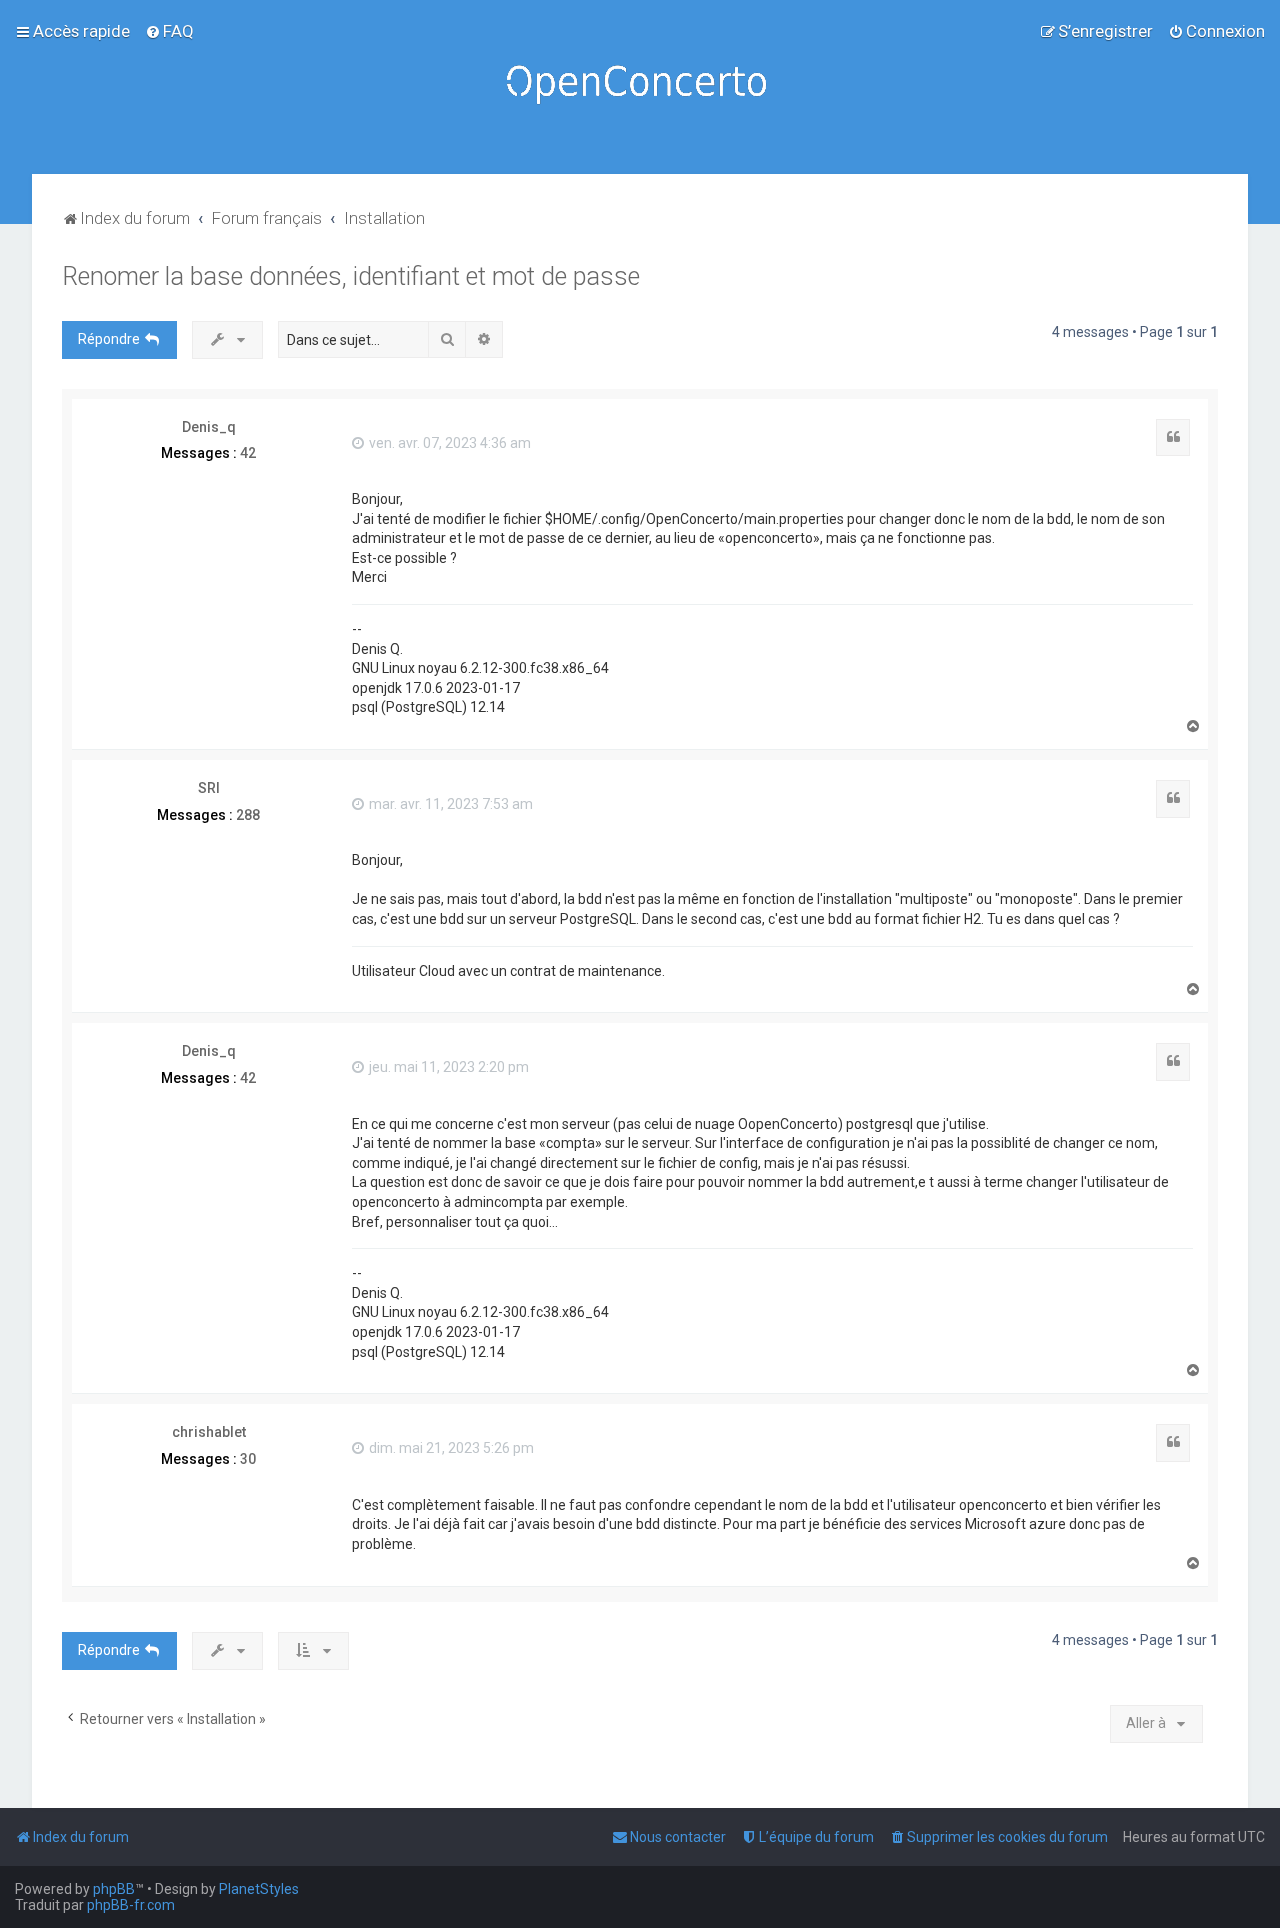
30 (248, 1459)
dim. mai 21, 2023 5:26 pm (450, 1448)
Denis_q (209, 427)
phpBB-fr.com (131, 1905)
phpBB (114, 1889)
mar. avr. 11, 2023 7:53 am (449, 804)
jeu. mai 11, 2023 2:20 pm (447, 1067)
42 (248, 453)
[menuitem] (169, 31)
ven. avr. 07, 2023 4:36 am (448, 443)
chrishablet (209, 1432)
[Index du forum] (640, 87)
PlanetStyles (259, 1889)
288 (248, 815)
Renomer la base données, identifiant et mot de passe (351, 276)
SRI (209, 788)
